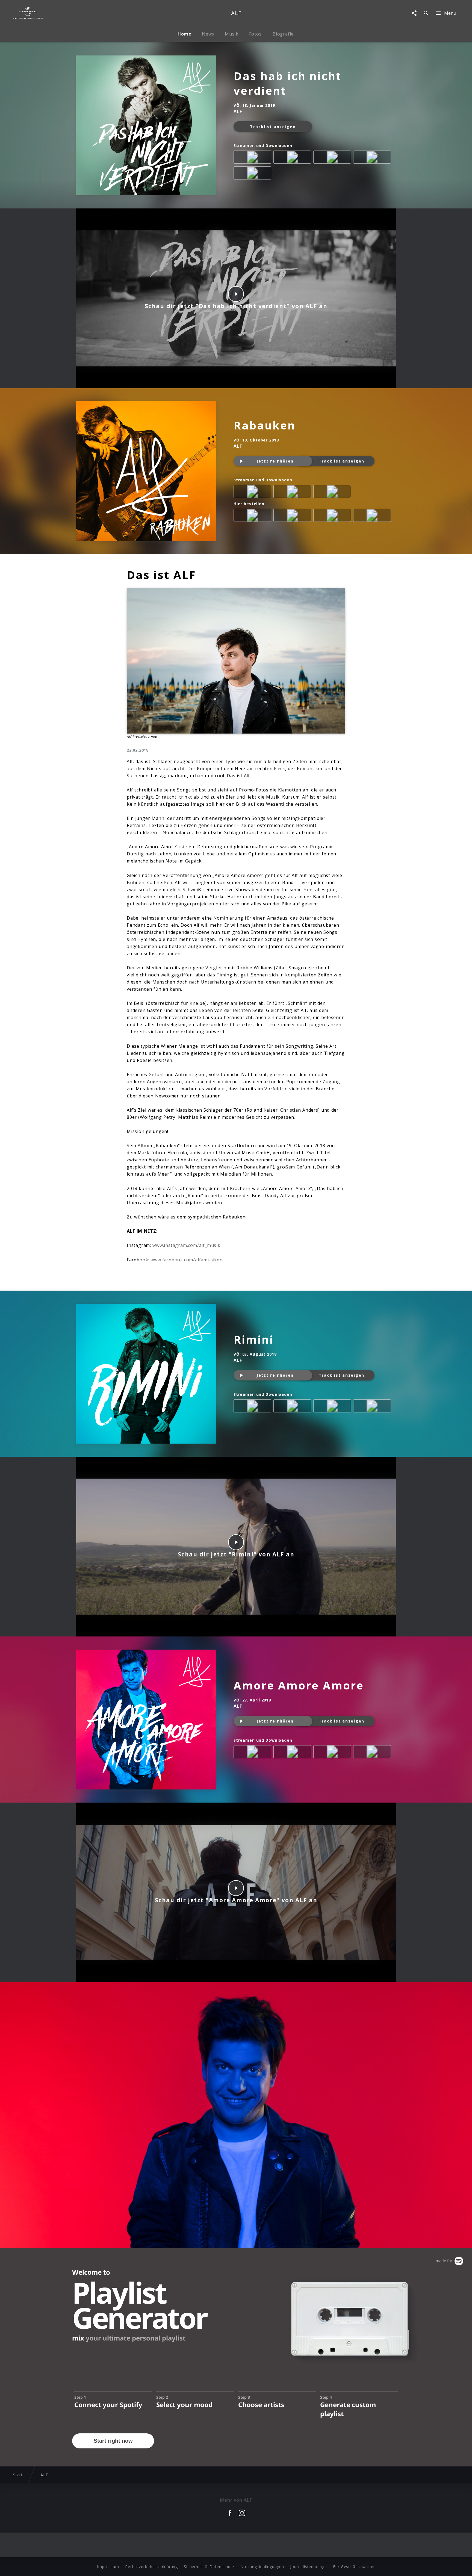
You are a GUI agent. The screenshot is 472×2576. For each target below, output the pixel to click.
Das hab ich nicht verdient (287, 83)
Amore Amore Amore (299, 1685)
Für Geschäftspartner (354, 2567)
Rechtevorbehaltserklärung (151, 2567)
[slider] (215, 381)
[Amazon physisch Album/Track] (253, 516)
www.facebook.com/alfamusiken (186, 1260)
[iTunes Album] (293, 158)
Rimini (254, 1339)
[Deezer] (253, 174)
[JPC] (373, 516)
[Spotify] (333, 158)
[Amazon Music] (373, 158)
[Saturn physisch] (333, 516)
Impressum (108, 2567)
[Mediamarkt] (293, 516)
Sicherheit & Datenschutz (209, 2567)
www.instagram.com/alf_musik (186, 1245)
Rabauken (265, 425)
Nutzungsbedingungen (262, 2567)
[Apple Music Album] (253, 158)
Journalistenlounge (308, 2567)
